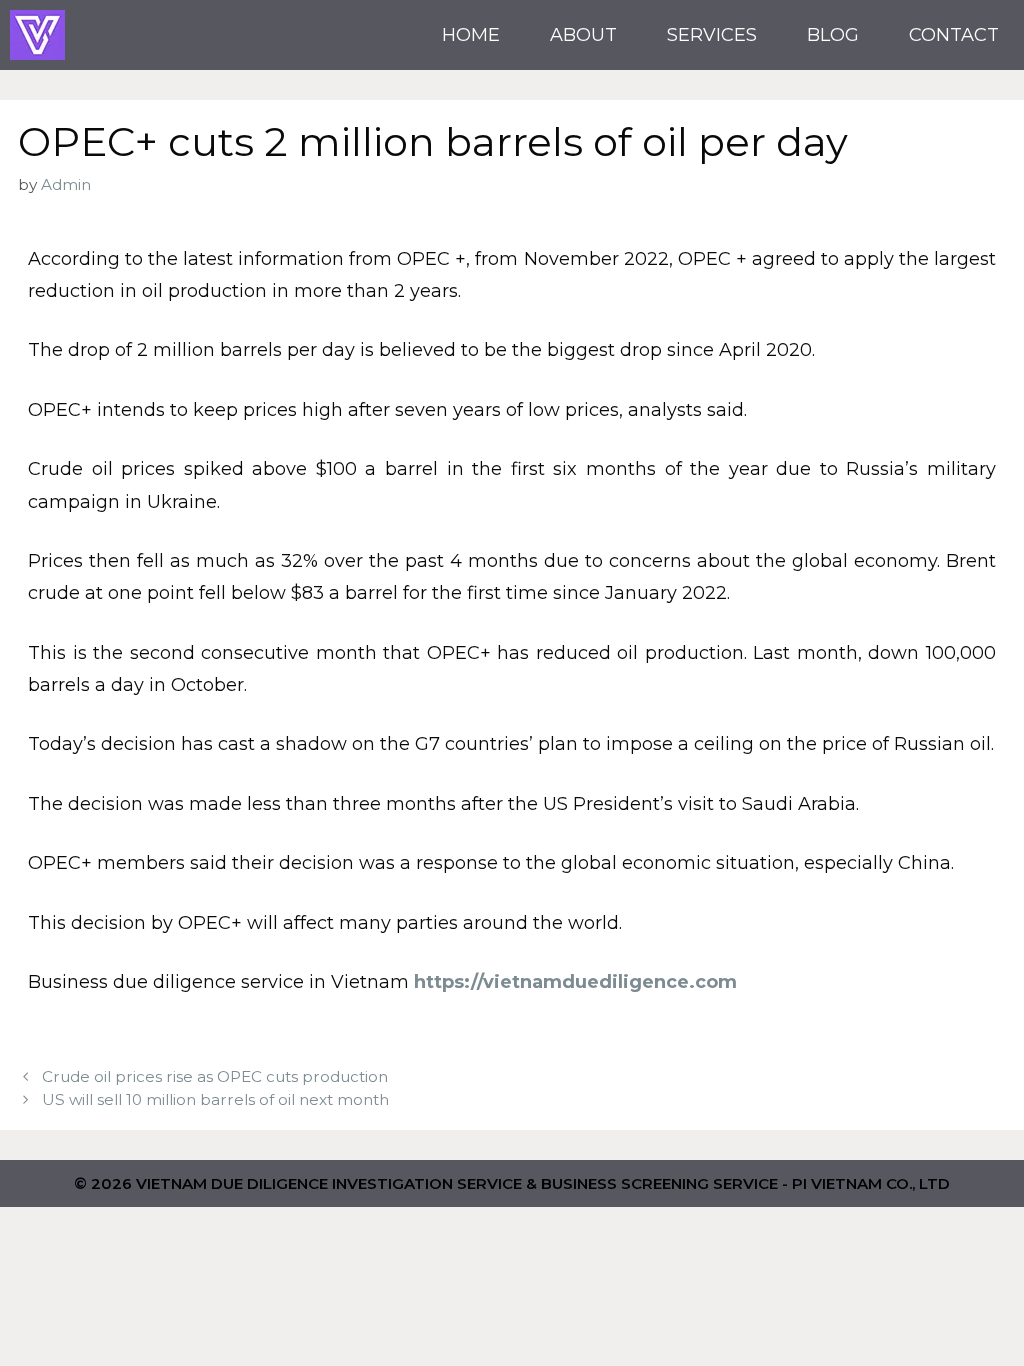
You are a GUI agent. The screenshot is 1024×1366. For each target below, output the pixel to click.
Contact (954, 35)
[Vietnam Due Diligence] (37, 35)
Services (712, 35)
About (583, 35)
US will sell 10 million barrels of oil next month (215, 1099)
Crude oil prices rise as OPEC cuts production (215, 1076)
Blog (833, 35)
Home (471, 35)
